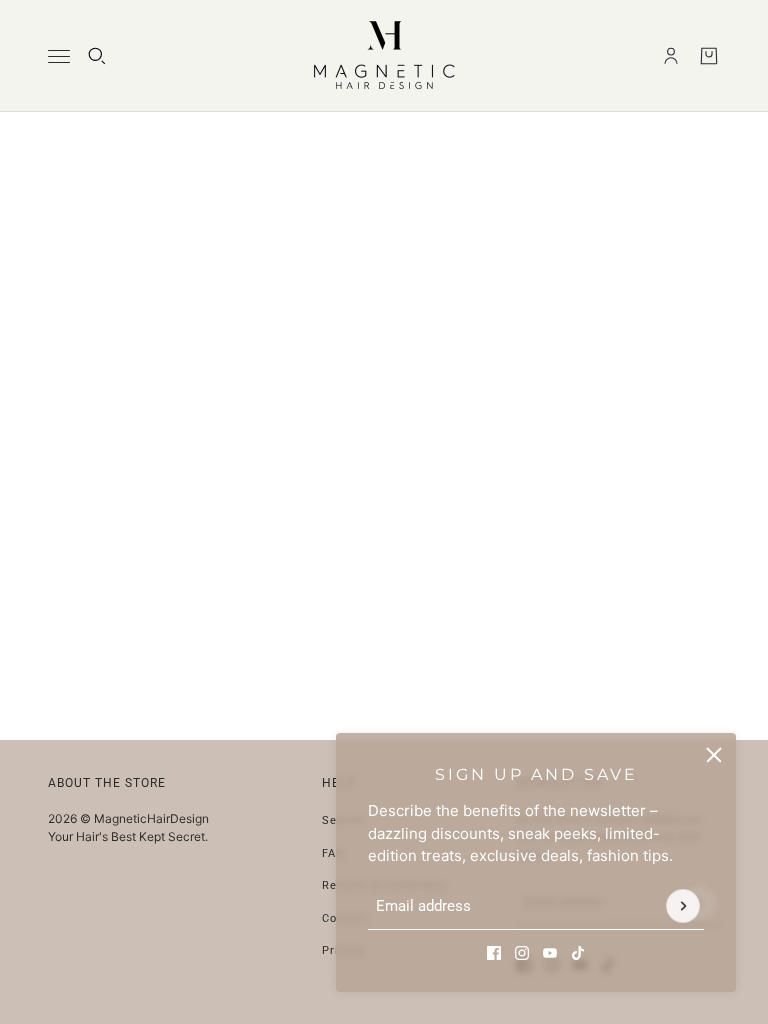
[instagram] (522, 953)
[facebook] (494, 953)
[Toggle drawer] (59, 56)
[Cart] (709, 56)
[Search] (97, 56)
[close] (714, 755)
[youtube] (550, 953)
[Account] (671, 56)
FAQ (333, 853)
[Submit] (683, 907)
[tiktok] (578, 953)
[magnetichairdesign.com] (384, 56)
